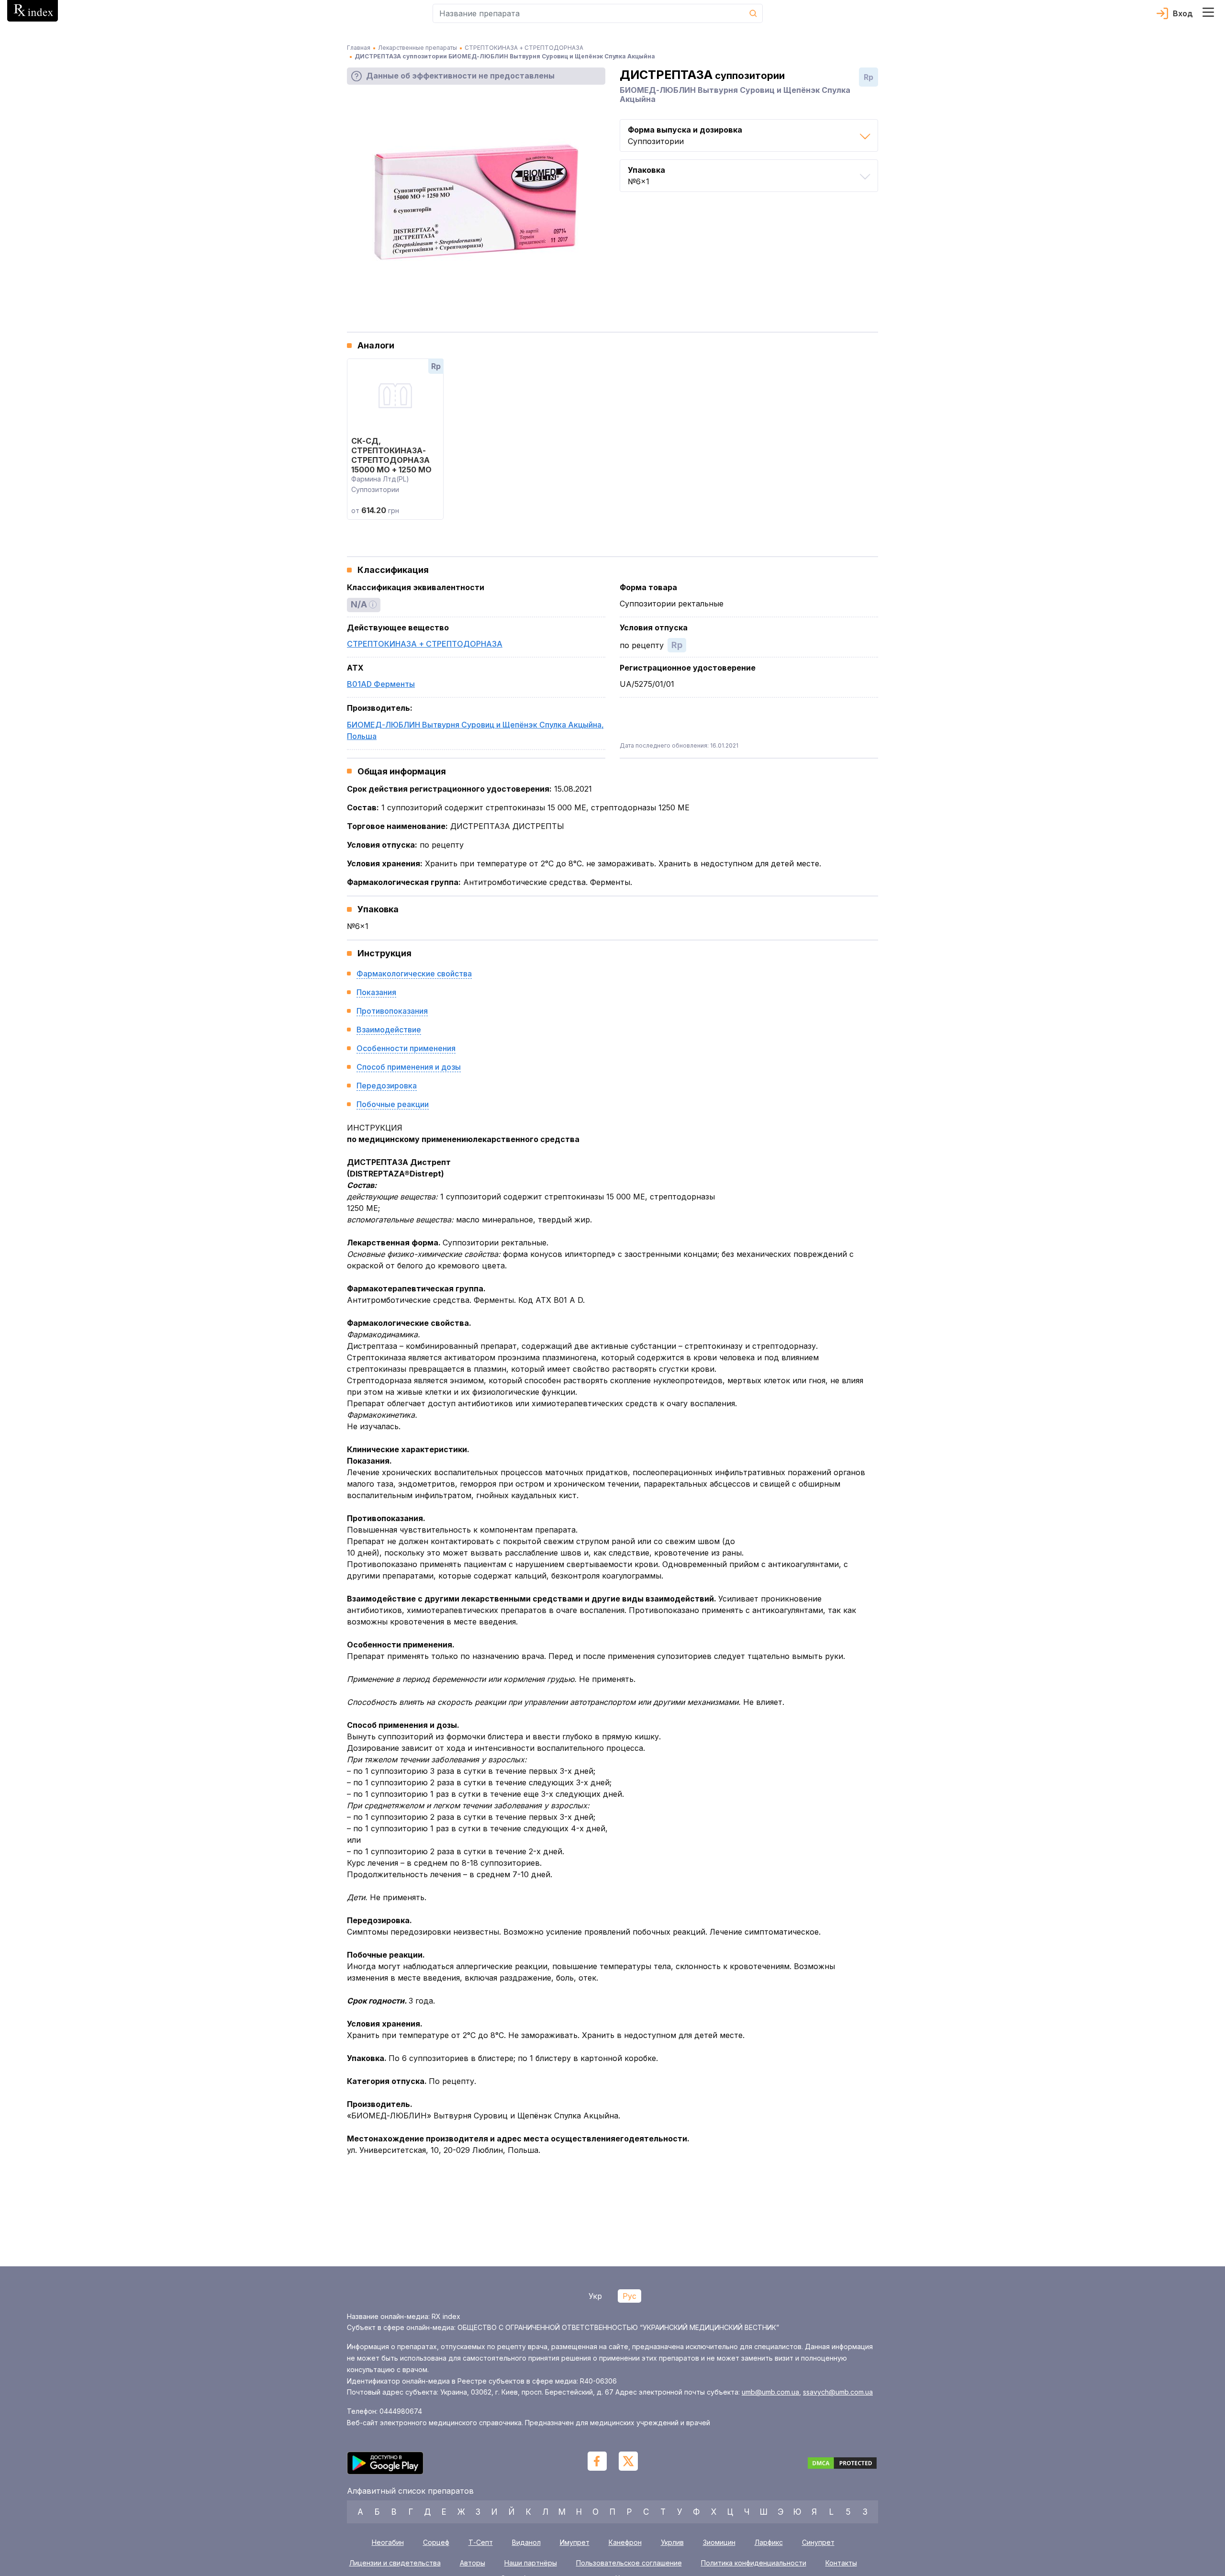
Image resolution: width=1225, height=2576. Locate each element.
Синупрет (818, 2542)
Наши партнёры (531, 2563)
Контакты (841, 2563)
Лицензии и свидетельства (395, 2563)
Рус (629, 2296)
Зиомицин (719, 2542)
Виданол (526, 2542)
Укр (595, 2296)
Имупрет (575, 2542)
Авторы (473, 2563)
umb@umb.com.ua (770, 2392)
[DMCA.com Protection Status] (842, 2464)
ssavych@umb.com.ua (838, 2392)
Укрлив (672, 2542)
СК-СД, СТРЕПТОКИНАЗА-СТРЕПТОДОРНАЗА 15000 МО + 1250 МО (391, 455)
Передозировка (387, 1086)
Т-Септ (481, 2542)
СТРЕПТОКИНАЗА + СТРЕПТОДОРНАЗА (425, 644)
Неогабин (388, 2542)
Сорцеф (436, 2542)
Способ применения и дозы (409, 1067)
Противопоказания (392, 1011)
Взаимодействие (389, 1030)
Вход (1183, 13)
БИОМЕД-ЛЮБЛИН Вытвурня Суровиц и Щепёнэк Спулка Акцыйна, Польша (475, 730)
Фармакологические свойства (414, 974)
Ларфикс (769, 2542)
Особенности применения (406, 1048)
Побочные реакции (393, 1104)
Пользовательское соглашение (629, 2563)
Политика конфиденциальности (754, 2563)
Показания (376, 992)
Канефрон (625, 2542)
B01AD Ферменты (381, 684)
